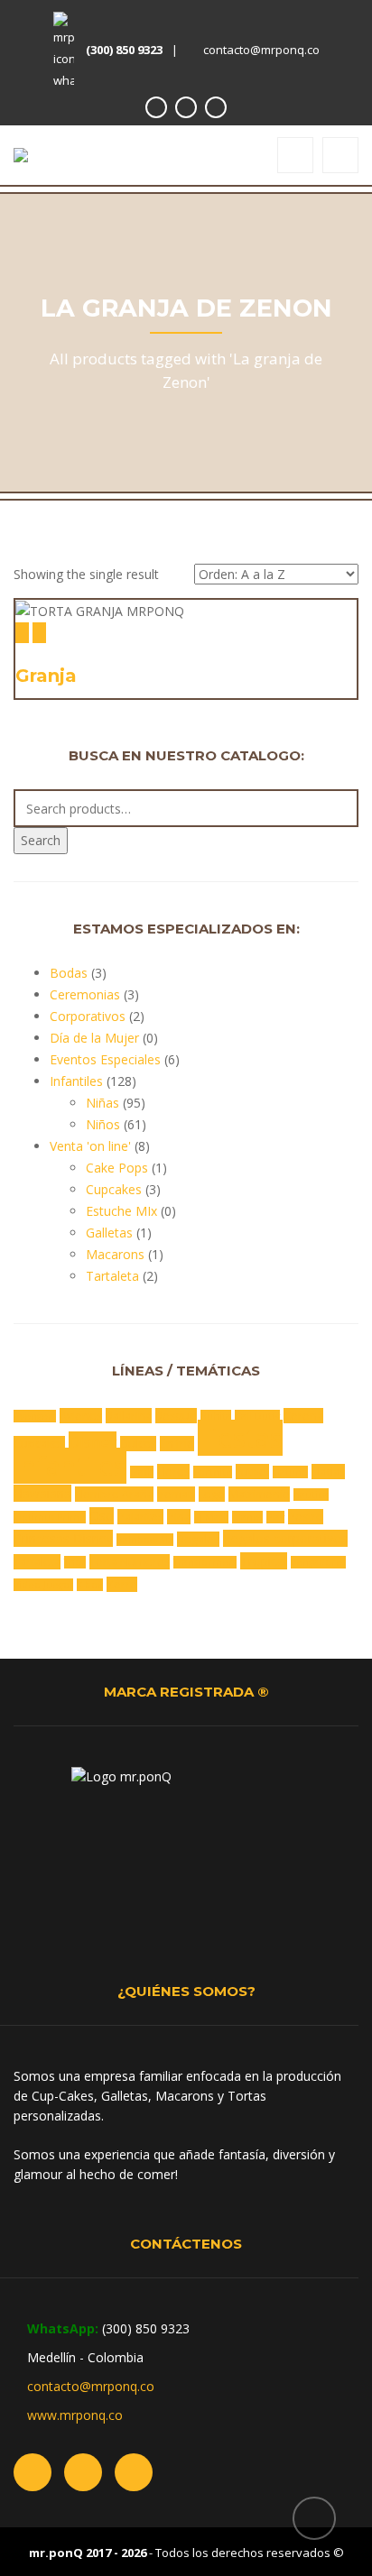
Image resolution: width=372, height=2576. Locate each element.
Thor (75, 1562)
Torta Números (130, 1562)
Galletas (109, 1233)
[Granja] (22, 633)
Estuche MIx (121, 1211)
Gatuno (290, 1472)
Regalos (198, 1539)
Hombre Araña (114, 1494)
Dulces (138, 1444)
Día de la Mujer (94, 1038)
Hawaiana (42, 1493)
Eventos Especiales (105, 1059)
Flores (173, 1472)
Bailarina (129, 1416)
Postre (306, 1517)
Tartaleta (112, 1276)
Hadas (328, 1472)
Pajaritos (140, 1517)
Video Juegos (43, 1585)
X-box (90, 1585)
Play (275, 1517)
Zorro (122, 1584)
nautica (311, 1495)
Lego (212, 1494)
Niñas (102, 1103)
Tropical (264, 1561)
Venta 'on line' (90, 1146)
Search (41, 840)
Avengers (35, 1416)
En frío (177, 1444)
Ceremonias (85, 994)
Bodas (69, 973)
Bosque (176, 1416)
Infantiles (76, 1081)
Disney (93, 1442)
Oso (102, 1516)
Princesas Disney (63, 1538)
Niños (103, 1124)
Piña (179, 1517)
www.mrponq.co (75, 2415)
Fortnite (213, 1472)
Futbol (252, 1472)
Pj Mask (211, 1517)
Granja (46, 676)
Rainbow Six (145, 1540)
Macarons (115, 1254)
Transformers (205, 1562)
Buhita (216, 1416)
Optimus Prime (50, 1517)
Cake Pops (117, 1168)
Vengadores (318, 1562)
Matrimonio (259, 1494)
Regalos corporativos (285, 1538)
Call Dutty (257, 1416)
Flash (142, 1472)
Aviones (81, 1416)
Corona (303, 1416)
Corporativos (88, 1016)
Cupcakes (114, 1189)
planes (247, 1517)
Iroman (176, 1494)
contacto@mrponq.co (261, 50)
